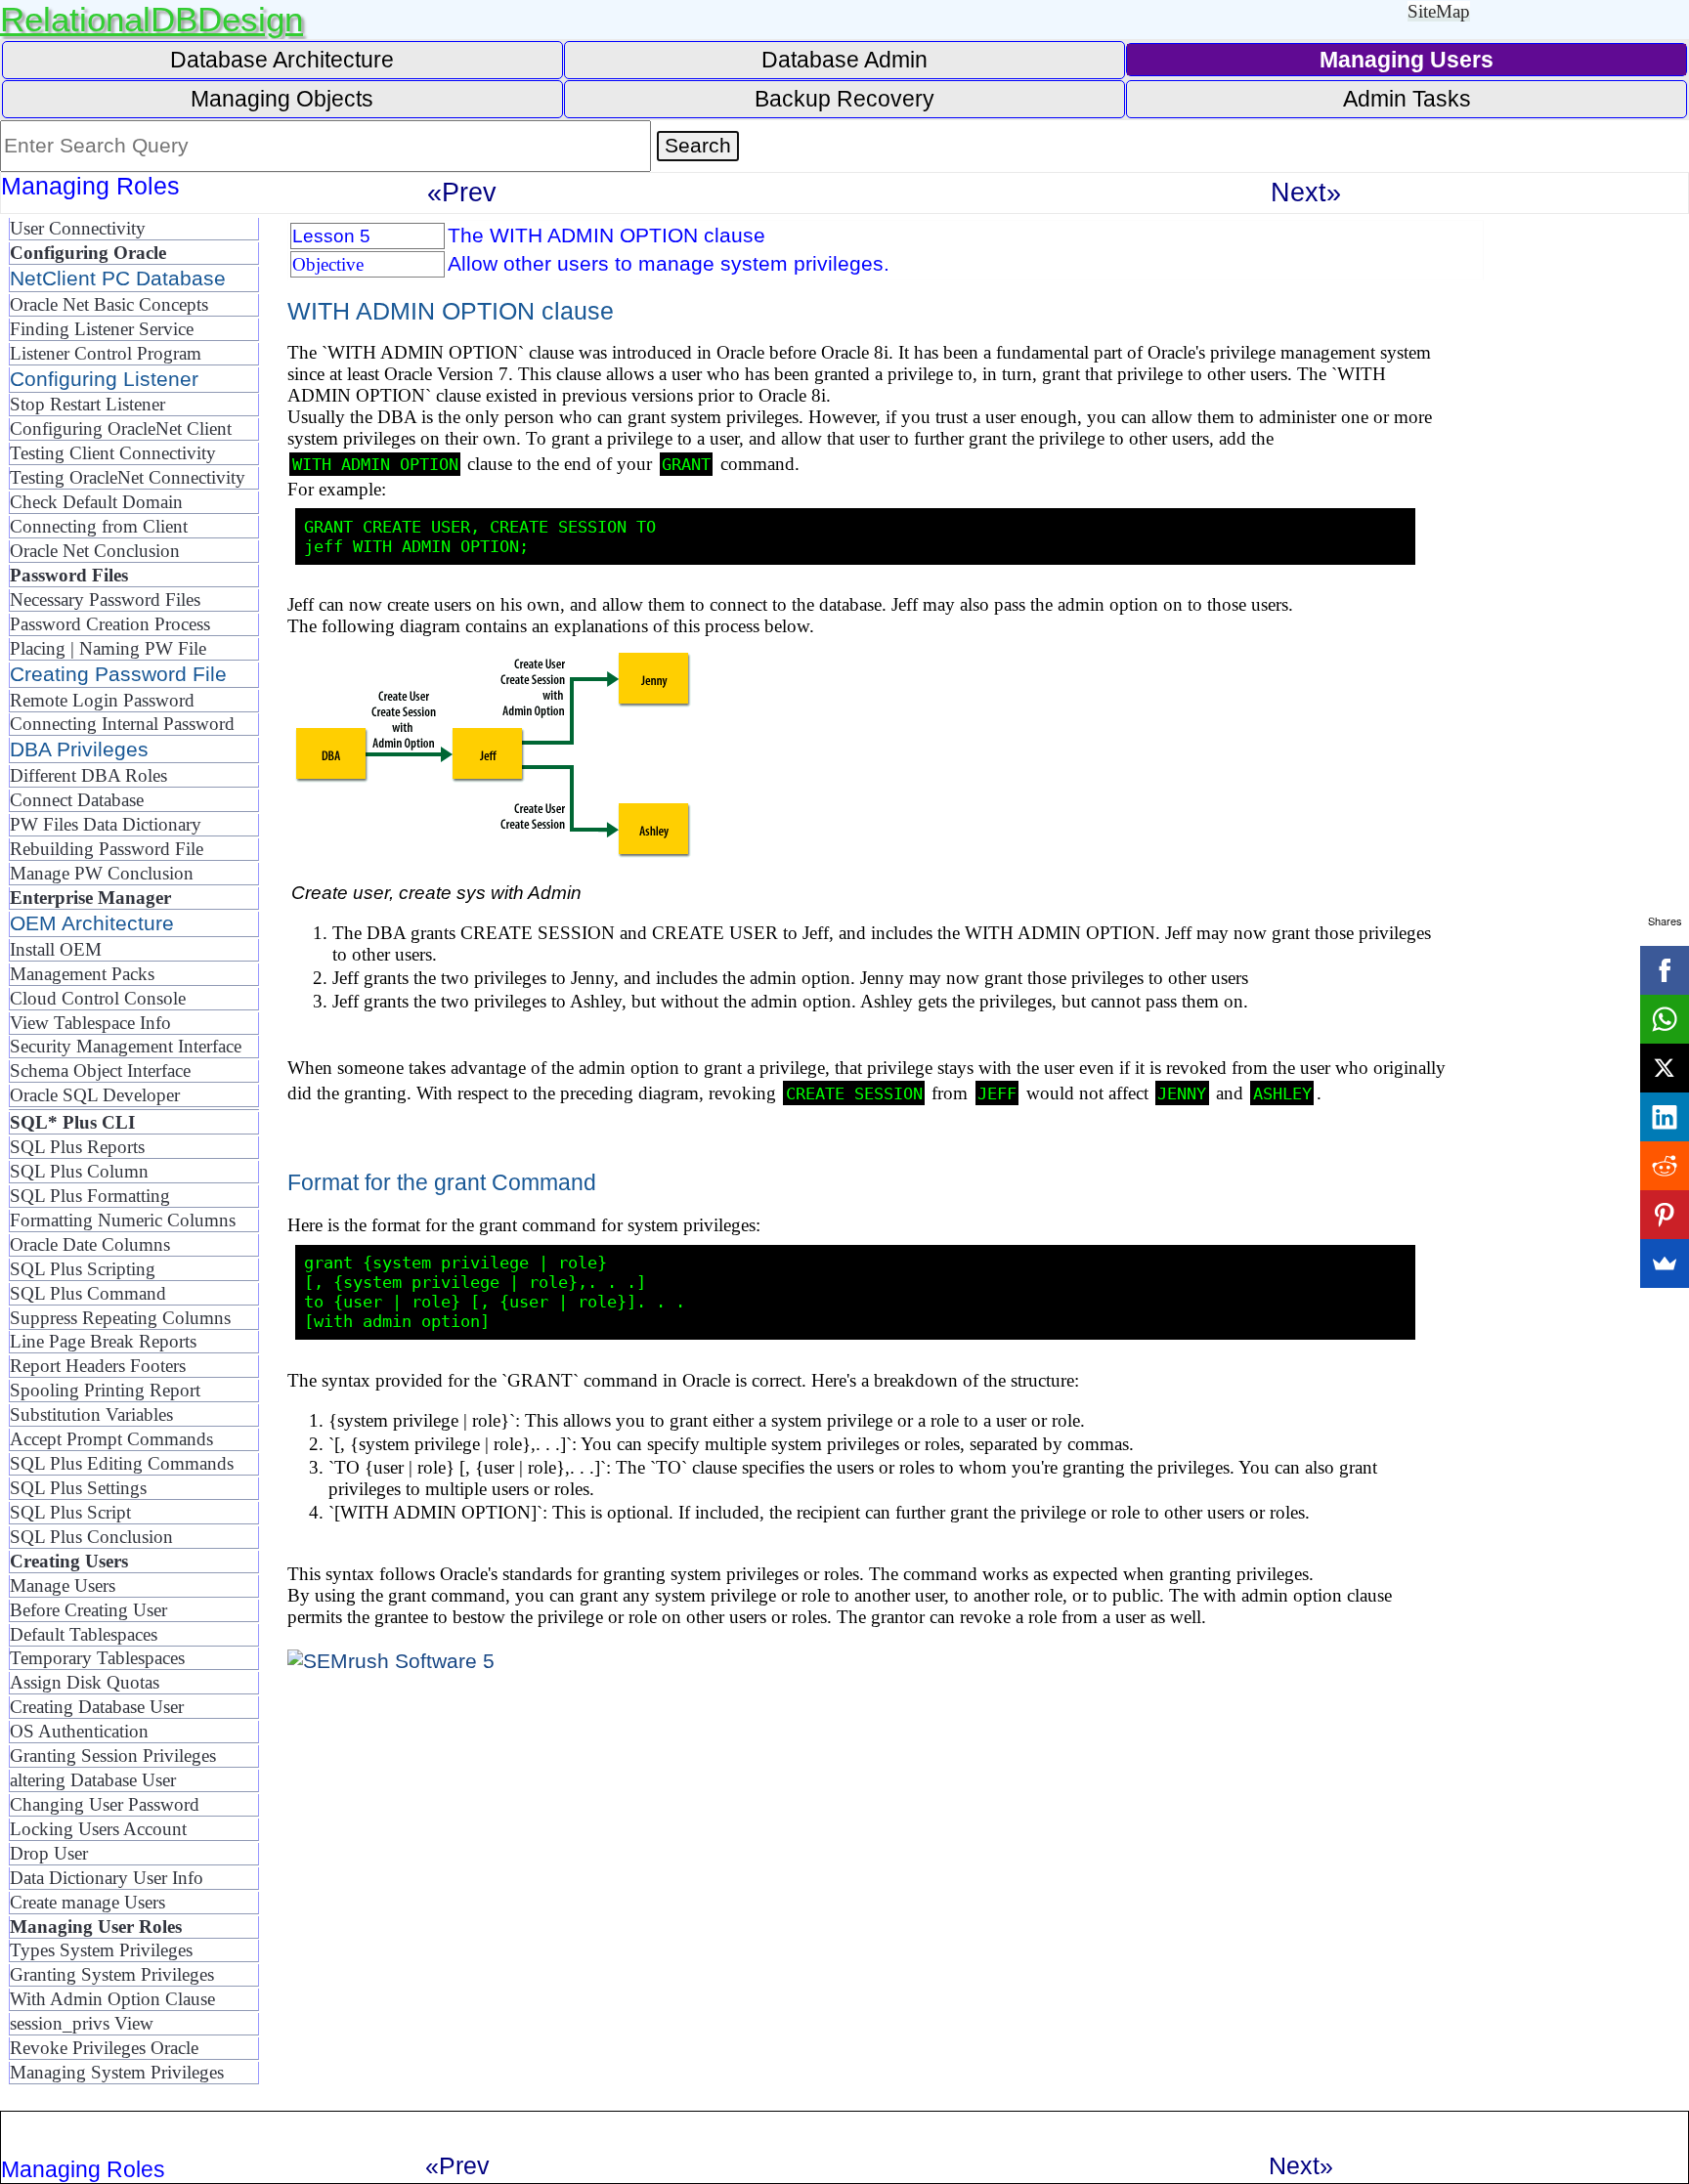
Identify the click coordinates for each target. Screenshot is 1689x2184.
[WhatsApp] (1665, 1019)
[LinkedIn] (1665, 1117)
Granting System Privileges (112, 1974)
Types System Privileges (101, 1950)
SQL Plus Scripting (83, 1269)
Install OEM (56, 949)
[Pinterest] (1665, 1215)
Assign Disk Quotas (85, 1682)
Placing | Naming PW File (108, 648)
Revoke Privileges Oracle (104, 2048)
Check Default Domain (96, 502)
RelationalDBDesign (152, 19)
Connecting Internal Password (122, 724)
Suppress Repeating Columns (120, 1318)
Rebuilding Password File (107, 849)
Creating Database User (97, 1707)
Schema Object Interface (100, 1071)
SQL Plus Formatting (90, 1196)
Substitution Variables (91, 1414)
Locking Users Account (98, 1829)
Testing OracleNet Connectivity (128, 477)
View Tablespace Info (90, 1023)
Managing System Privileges (117, 2072)
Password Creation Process (110, 624)
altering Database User (93, 1780)
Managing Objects (282, 99)
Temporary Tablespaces (97, 1658)
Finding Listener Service (102, 329)
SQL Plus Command (88, 1293)
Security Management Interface (126, 1046)
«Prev (462, 192)
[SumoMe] (1665, 1263)
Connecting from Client (99, 526)
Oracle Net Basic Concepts (109, 304)
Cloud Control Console (98, 998)
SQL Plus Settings (78, 1488)
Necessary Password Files (105, 600)
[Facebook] (1665, 970)
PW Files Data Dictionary (106, 824)
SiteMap (1439, 11)
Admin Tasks (1407, 99)
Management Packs (82, 974)
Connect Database (77, 800)
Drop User (49, 1853)
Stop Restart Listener (87, 404)
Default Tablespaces (84, 1634)
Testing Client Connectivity (113, 453)
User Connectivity (78, 228)
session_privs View (82, 2023)
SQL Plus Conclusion (91, 1537)
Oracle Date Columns (90, 1244)
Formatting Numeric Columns (123, 1220)
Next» (1306, 192)
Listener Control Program (106, 353)
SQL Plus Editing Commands (122, 1463)
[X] (1665, 1068)
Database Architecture (282, 60)
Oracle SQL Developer (95, 1095)
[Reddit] (1665, 1166)
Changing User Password (105, 1804)
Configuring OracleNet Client (121, 428)
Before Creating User (88, 1610)
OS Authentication (79, 1731)
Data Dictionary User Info (107, 1878)
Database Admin (844, 60)
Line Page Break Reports (103, 1341)
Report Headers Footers (98, 1366)
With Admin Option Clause (112, 1999)
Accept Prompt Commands (111, 1439)
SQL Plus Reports (77, 1147)
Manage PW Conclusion (102, 873)
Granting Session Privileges (113, 1756)
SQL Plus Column (79, 1171)
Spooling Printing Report (105, 1390)
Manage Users (63, 1585)
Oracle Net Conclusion (95, 551)
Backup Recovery (844, 99)
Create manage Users (87, 1902)
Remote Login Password (102, 700)
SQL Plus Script (70, 1512)
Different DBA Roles (88, 775)
